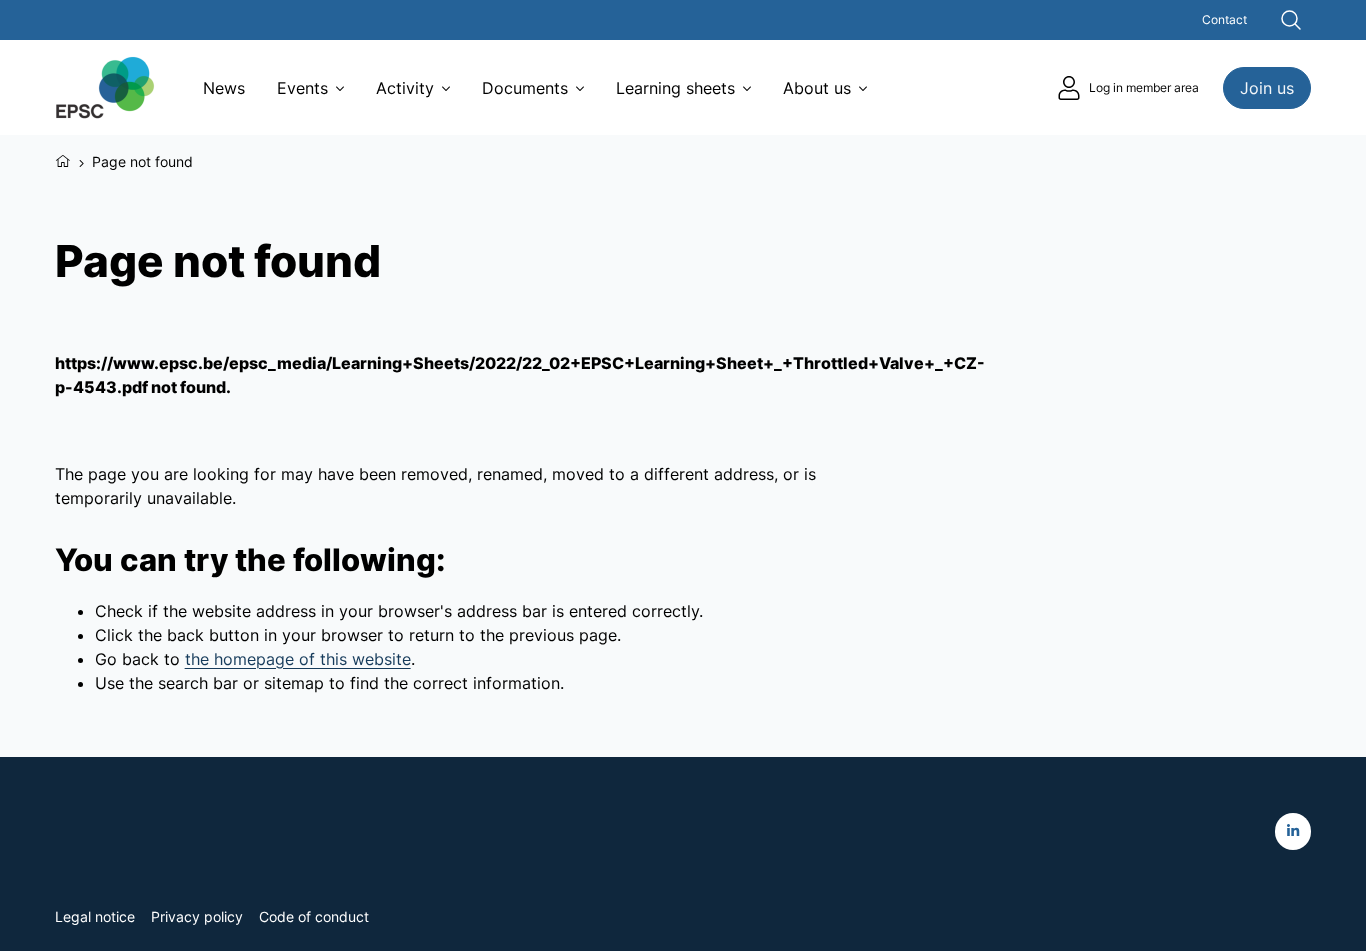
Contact (1224, 19)
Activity (405, 88)
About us (817, 88)
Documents (525, 88)
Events (302, 88)
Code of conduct (314, 916)
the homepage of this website (298, 659)
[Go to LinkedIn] (1293, 831)
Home (63, 159)
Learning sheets (675, 88)
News (224, 88)
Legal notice (95, 916)
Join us (1267, 88)
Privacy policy (197, 916)
